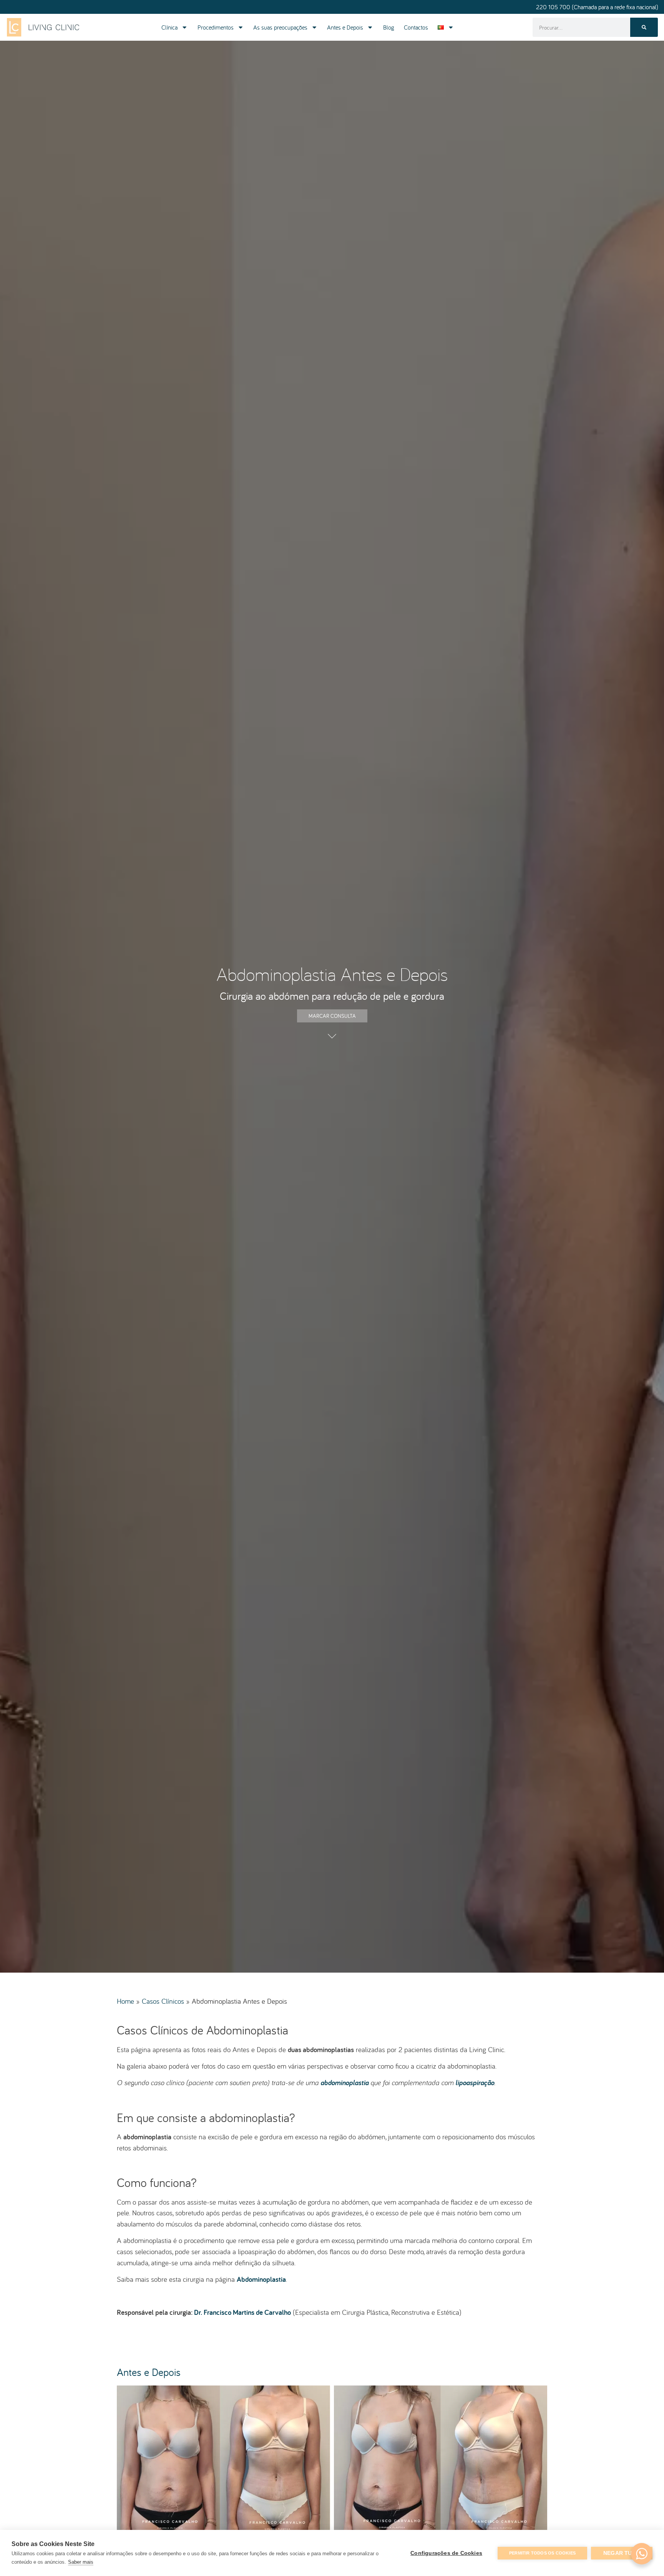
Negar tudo (622, 2553)
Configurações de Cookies (446, 2553)
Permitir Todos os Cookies (542, 2553)
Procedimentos (216, 27)
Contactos (416, 27)
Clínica (169, 27)
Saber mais (81, 2562)
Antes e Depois (345, 27)
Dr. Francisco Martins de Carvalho (242, 2312)
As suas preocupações (280, 27)
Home (125, 2001)
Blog (389, 27)
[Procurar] (644, 27)
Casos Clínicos (163, 2001)
